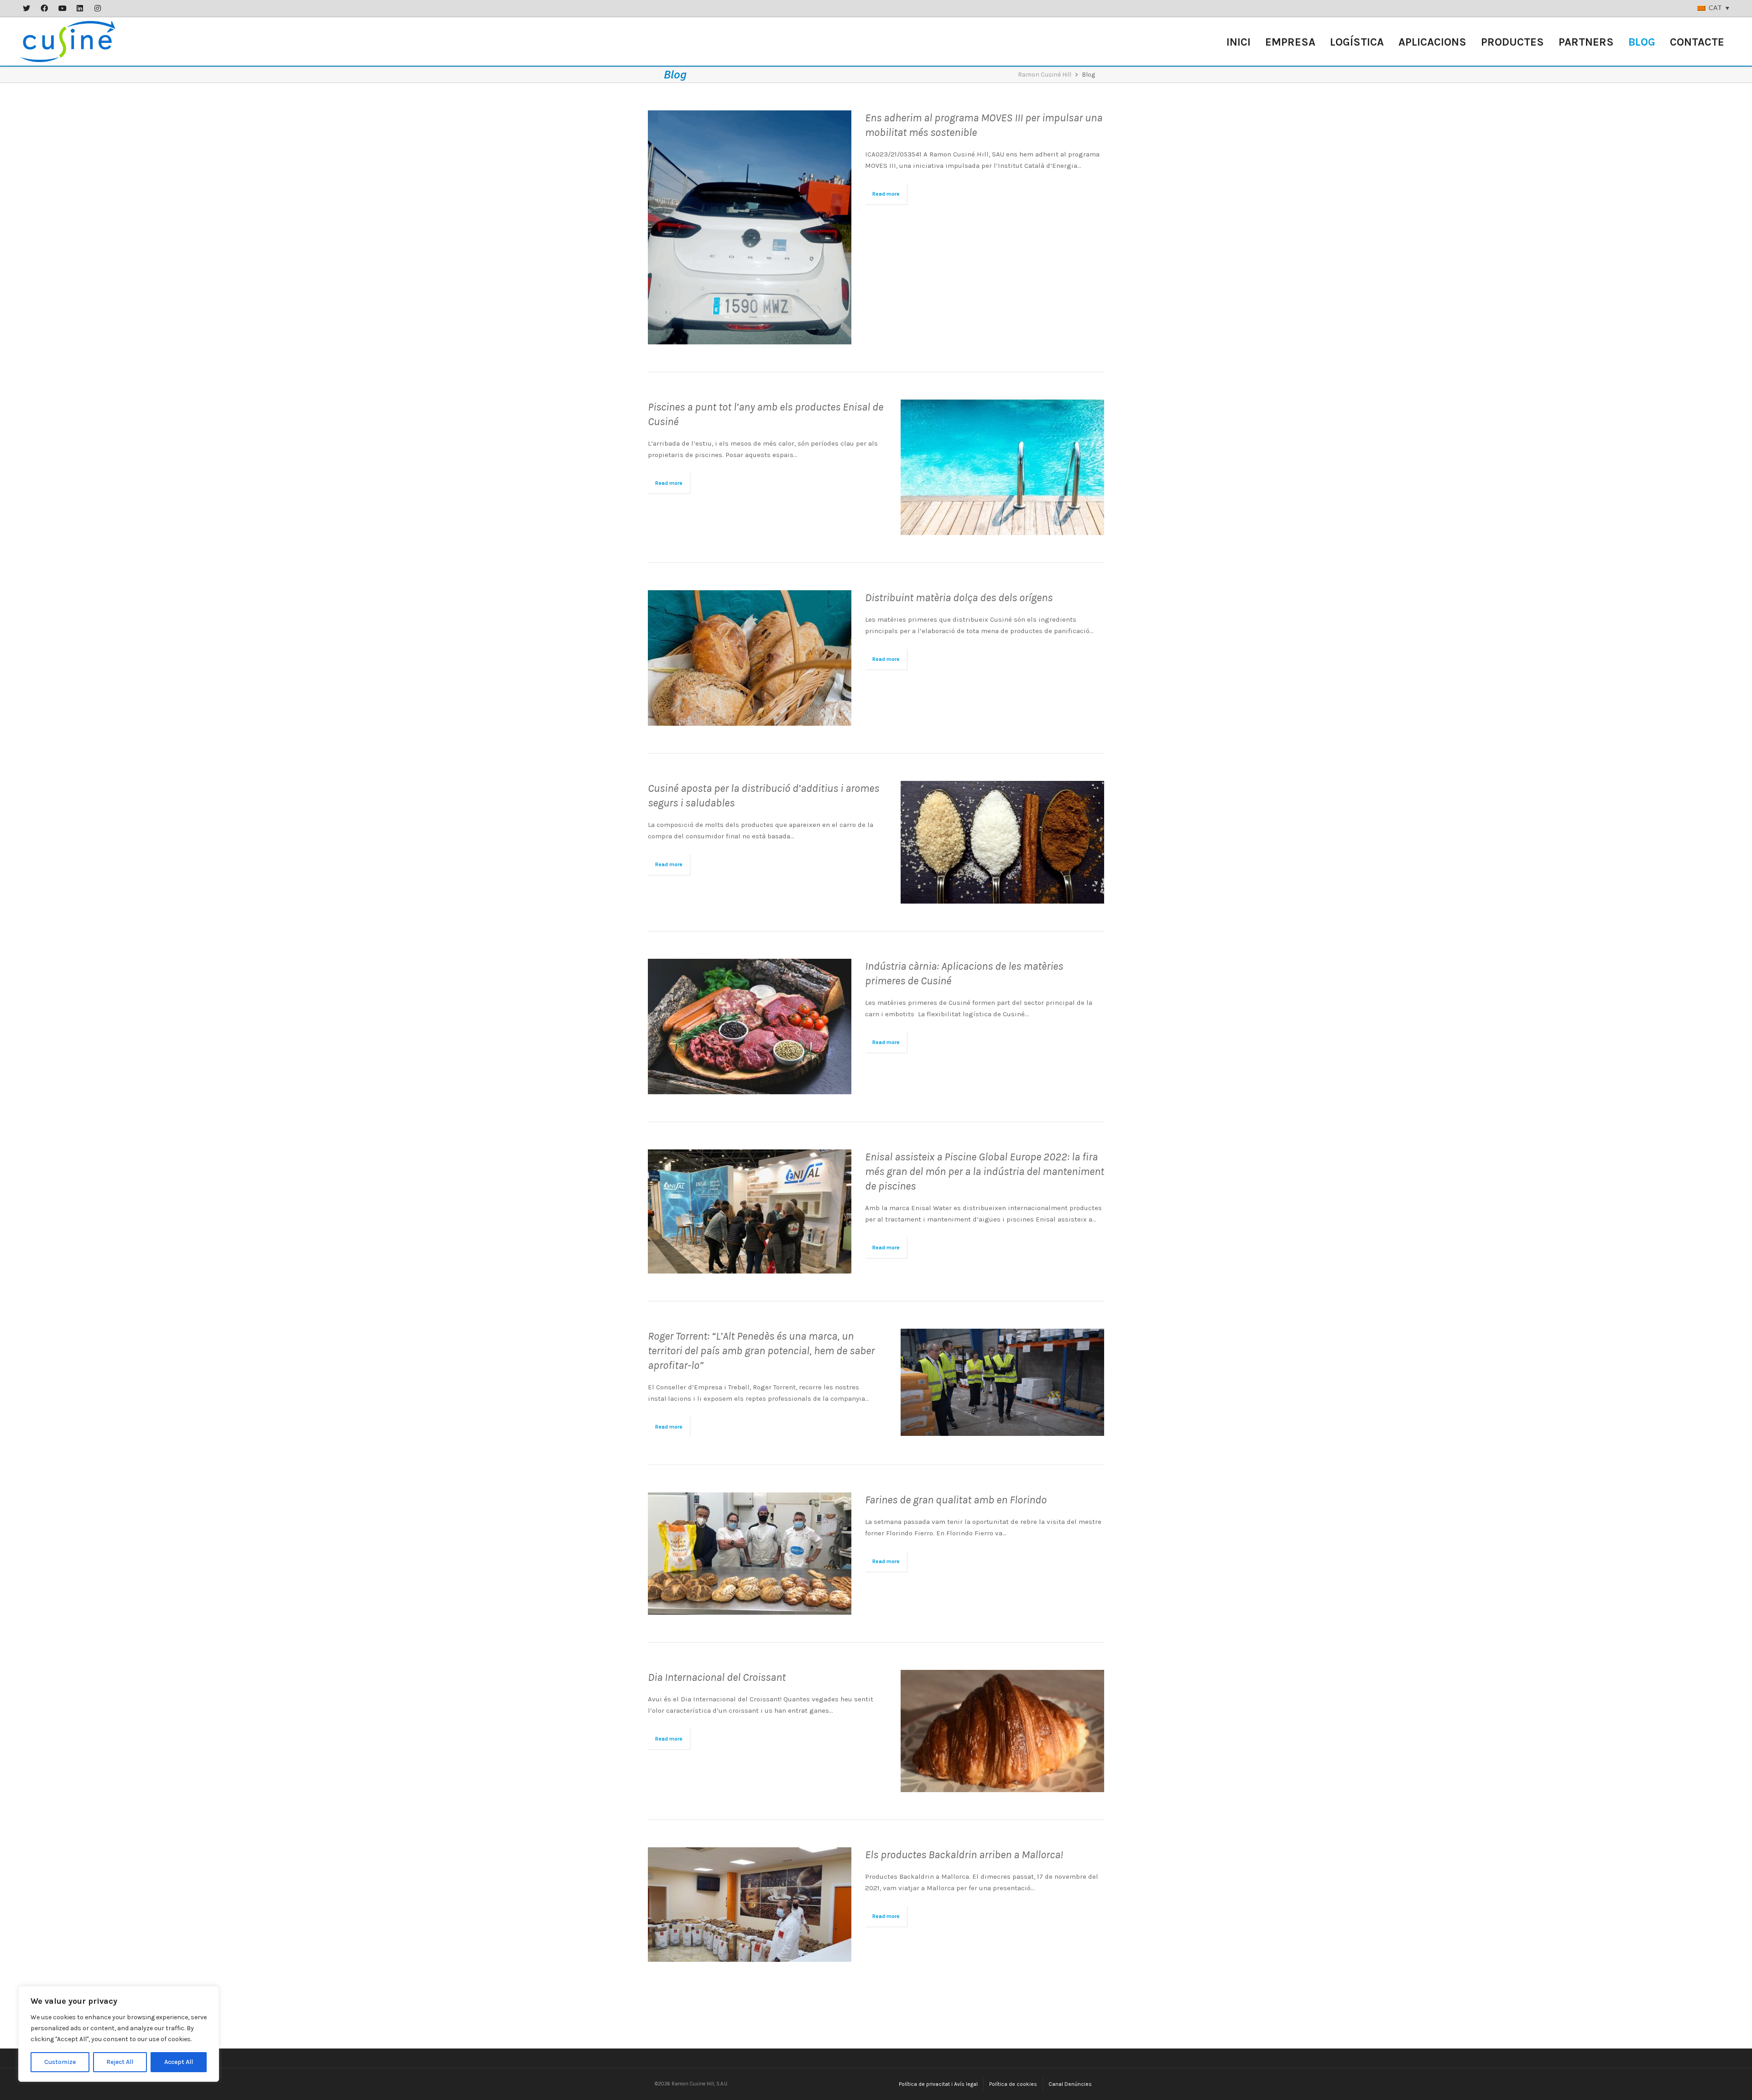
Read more (886, 194)
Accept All (179, 2062)
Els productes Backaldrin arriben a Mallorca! (964, 1855)
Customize (60, 2062)
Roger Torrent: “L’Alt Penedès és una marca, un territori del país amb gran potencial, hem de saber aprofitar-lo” (761, 1351)
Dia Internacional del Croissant (717, 1677)
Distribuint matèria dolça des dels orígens (959, 598)
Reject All (120, 2062)
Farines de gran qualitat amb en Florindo (956, 1500)
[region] (119, 2034)
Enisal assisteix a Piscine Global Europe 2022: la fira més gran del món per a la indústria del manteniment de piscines (985, 1171)
